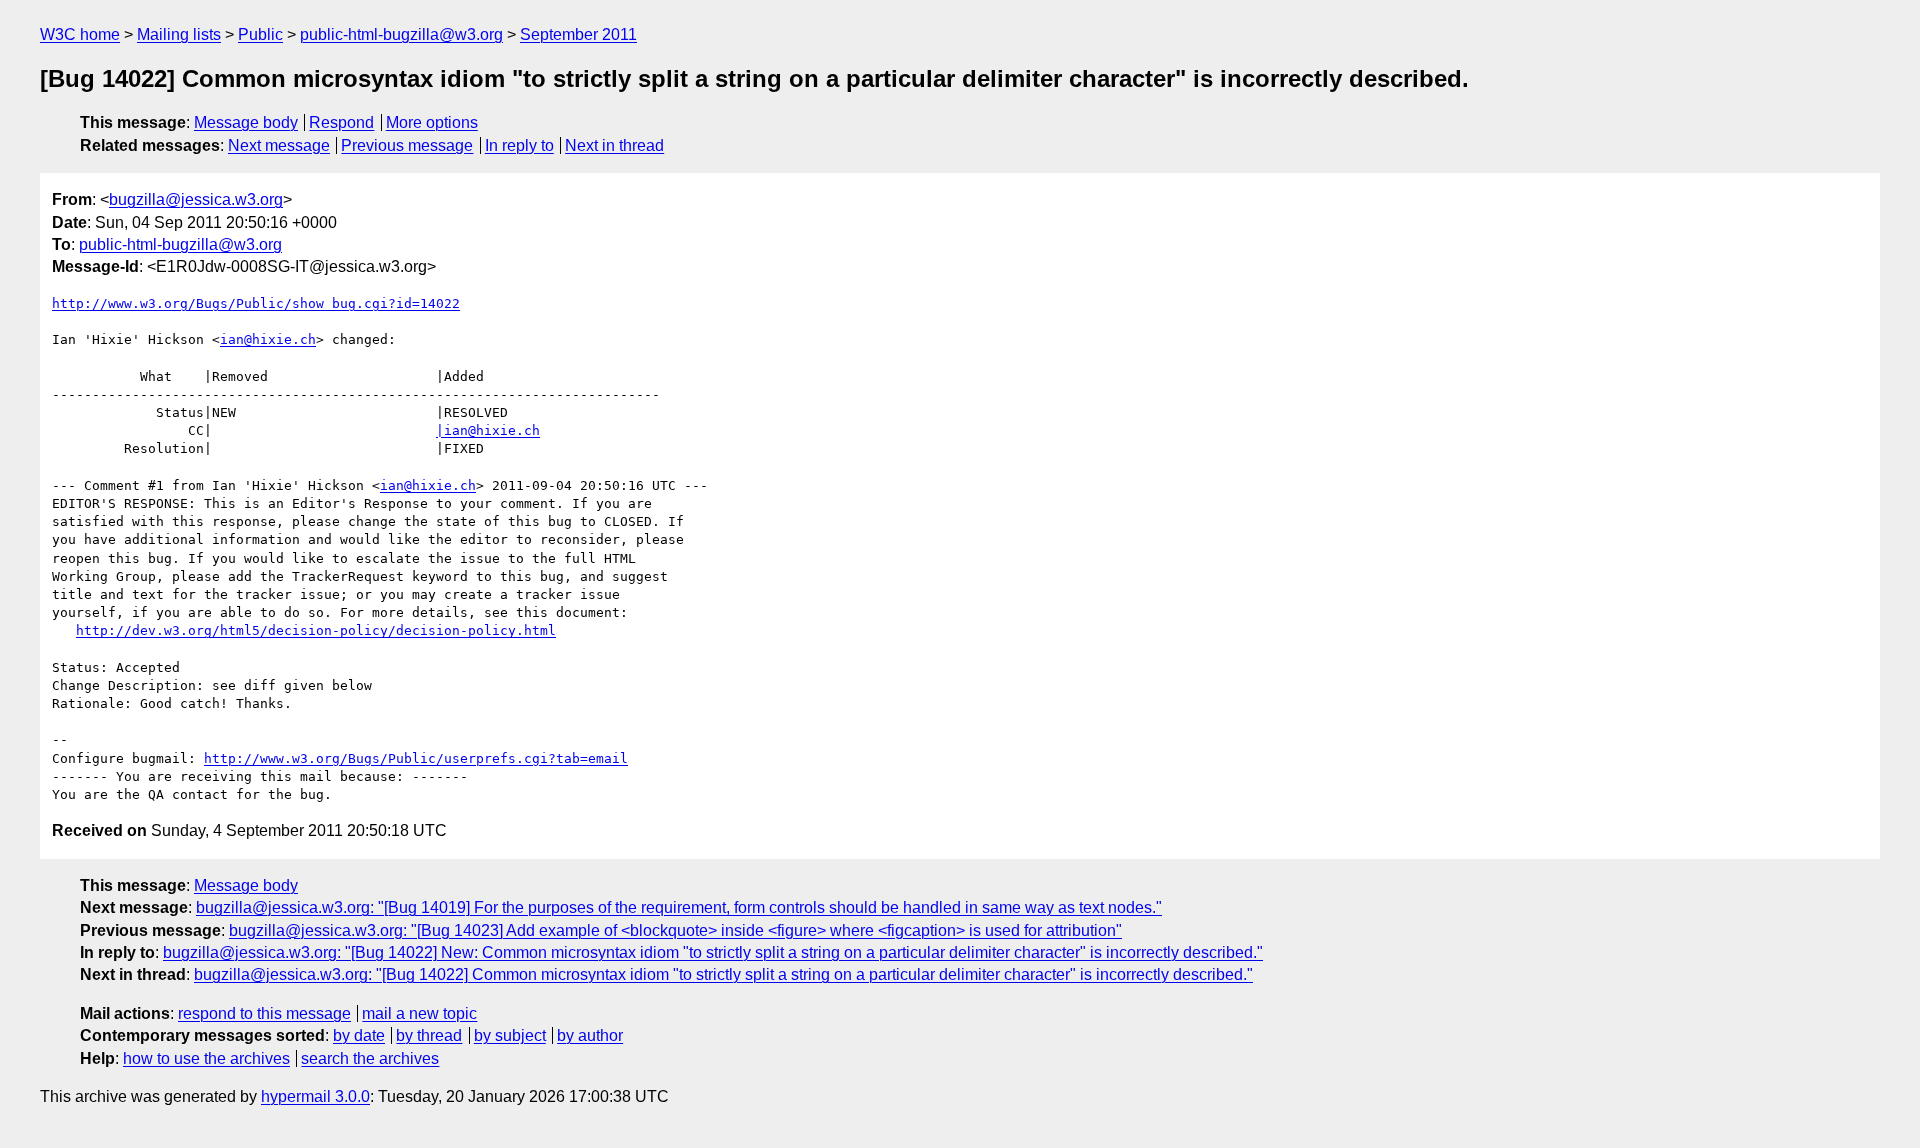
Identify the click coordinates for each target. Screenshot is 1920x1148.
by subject (510, 1035)
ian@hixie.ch (268, 339)
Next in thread (614, 145)
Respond (341, 122)
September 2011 (578, 34)
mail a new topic (419, 1013)
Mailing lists (179, 34)
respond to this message (264, 1013)
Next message (279, 145)
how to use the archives (206, 1058)
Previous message (407, 145)
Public (260, 34)
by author (590, 1035)
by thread (429, 1035)
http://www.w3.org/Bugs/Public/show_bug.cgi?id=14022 (256, 303)
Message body (246, 122)
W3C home (80, 34)
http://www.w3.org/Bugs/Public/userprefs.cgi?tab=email (416, 758)
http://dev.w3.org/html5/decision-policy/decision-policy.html (316, 630)
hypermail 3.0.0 (315, 1096)
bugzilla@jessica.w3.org (196, 199)
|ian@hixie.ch (488, 430)
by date (359, 1035)
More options (432, 122)
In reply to (519, 145)
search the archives (370, 1058)
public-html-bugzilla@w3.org (401, 34)
